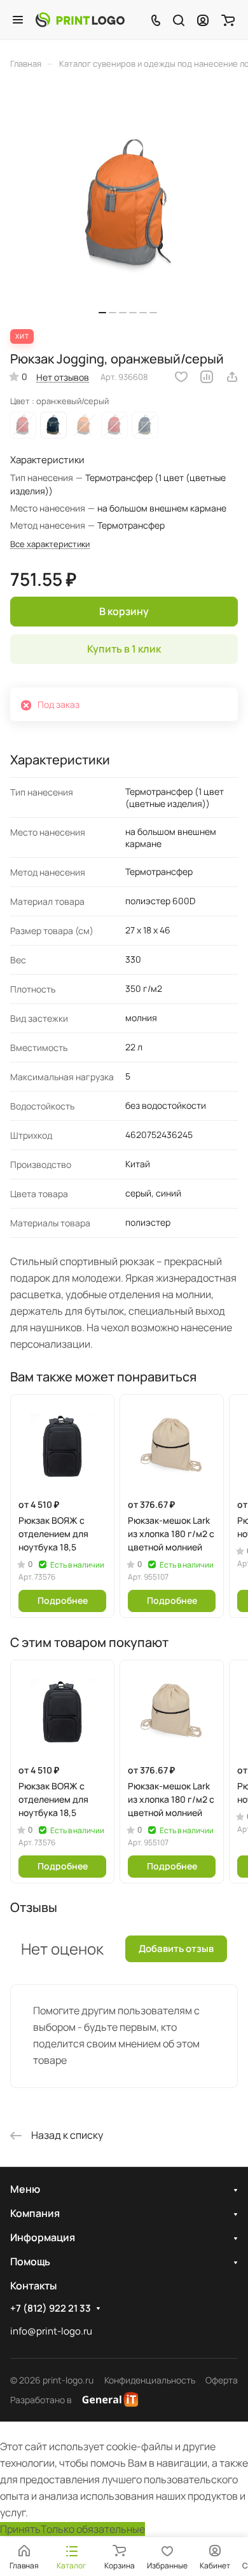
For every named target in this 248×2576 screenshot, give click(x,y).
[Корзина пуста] (228, 20)
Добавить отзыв (176, 1949)
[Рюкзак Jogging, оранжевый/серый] (128, 206)
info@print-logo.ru (51, 2331)
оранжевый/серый (84, 425)
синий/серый (53, 425)
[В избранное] (181, 377)
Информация (43, 2237)
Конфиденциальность (150, 2380)
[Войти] (203, 20)
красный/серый (23, 425)
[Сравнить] (207, 377)
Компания (35, 2213)
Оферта (222, 2380)
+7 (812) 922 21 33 (51, 2308)
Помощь (30, 2261)
